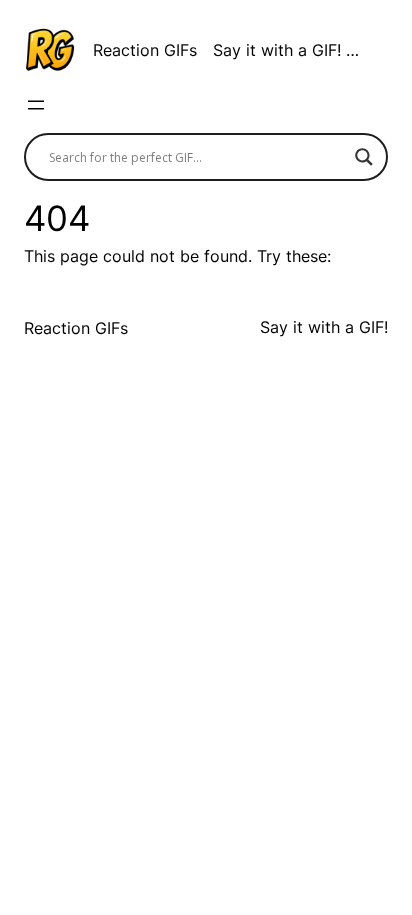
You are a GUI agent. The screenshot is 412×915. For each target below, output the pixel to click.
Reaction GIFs (145, 50)
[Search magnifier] (364, 157)
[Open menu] (36, 105)
